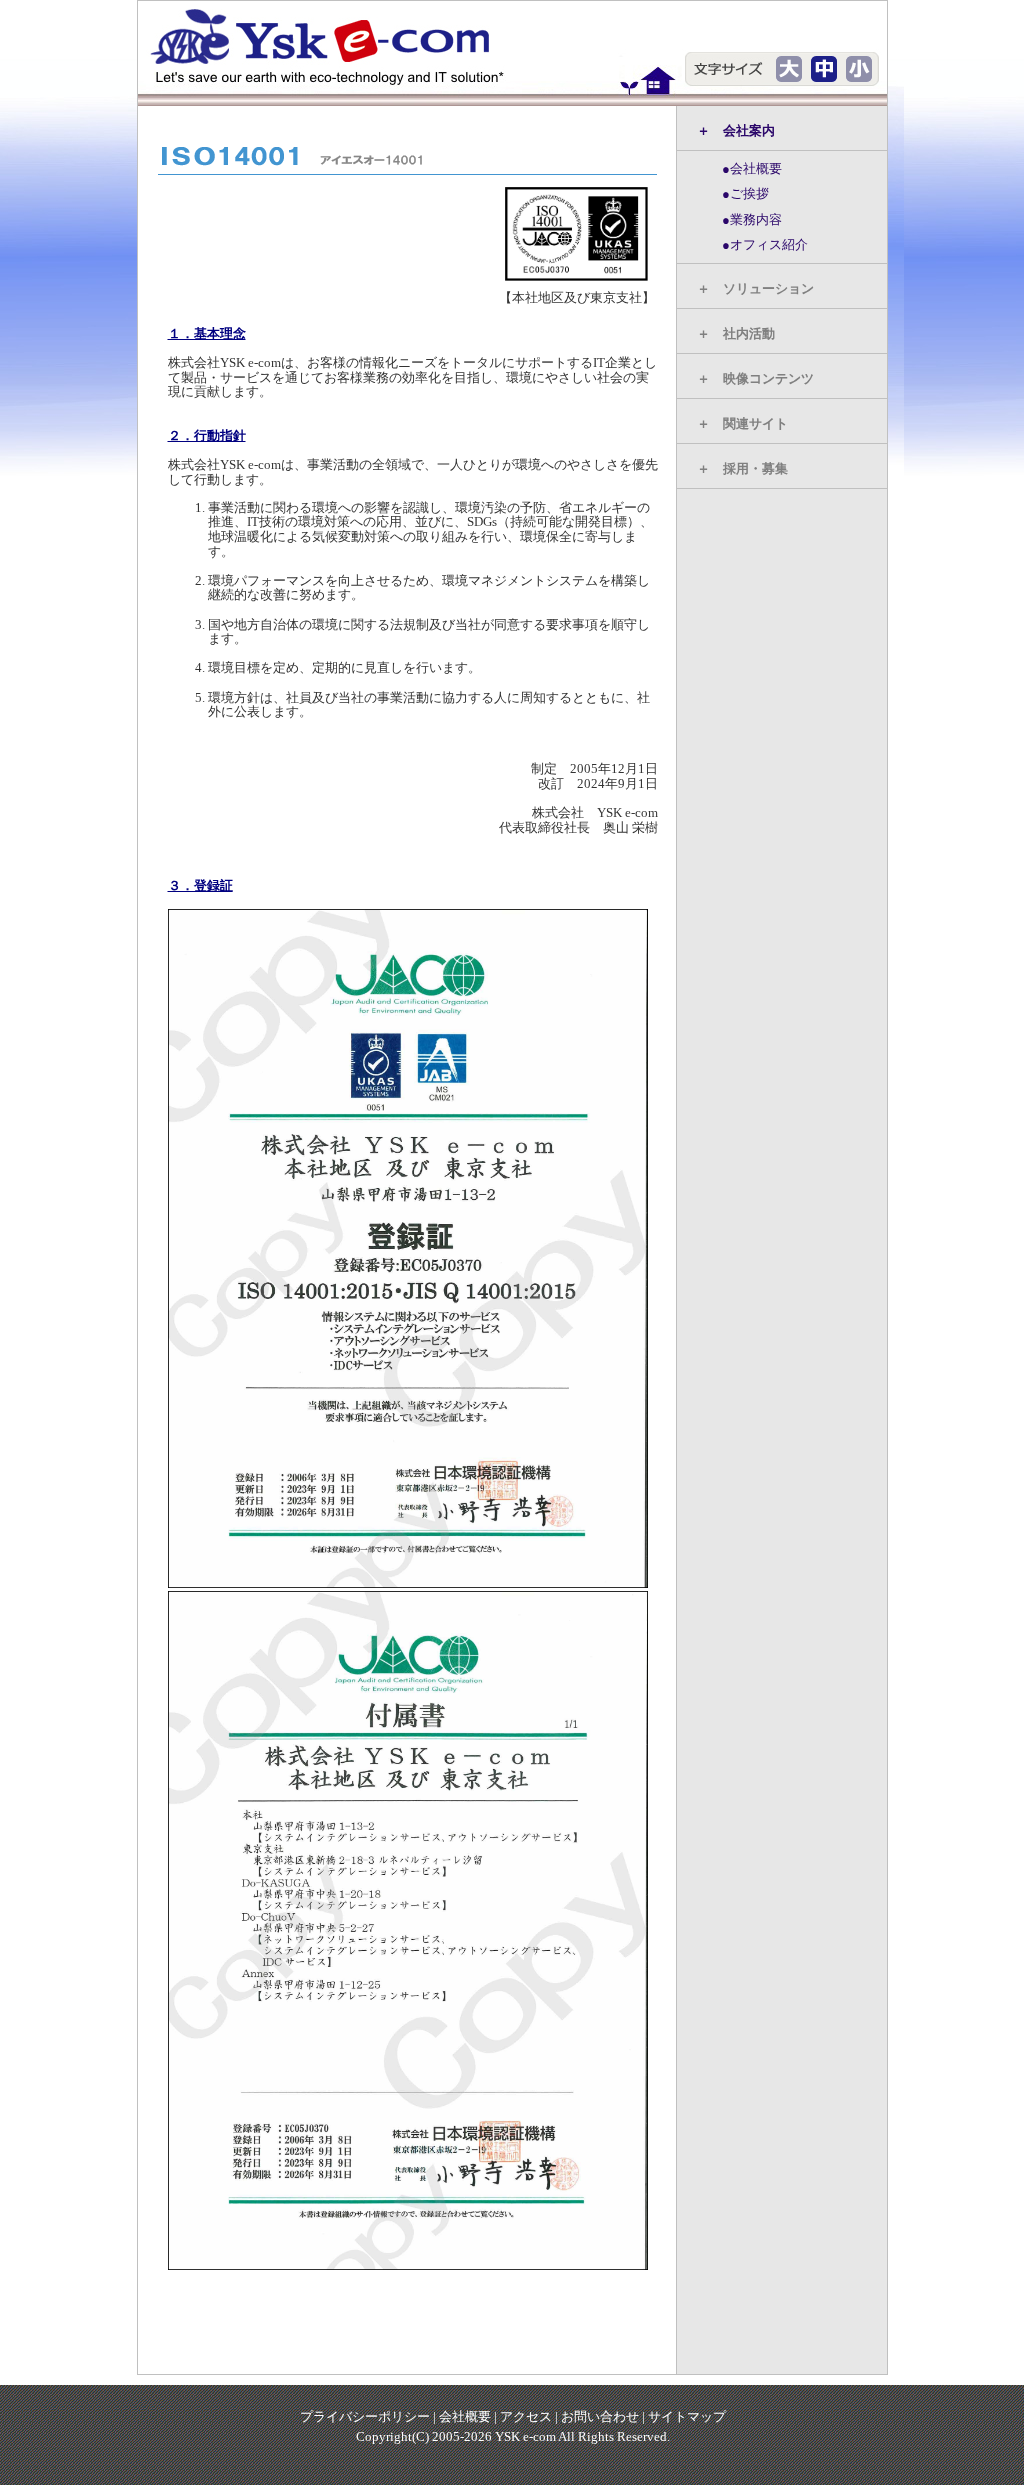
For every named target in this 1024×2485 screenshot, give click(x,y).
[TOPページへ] (338, 46)
